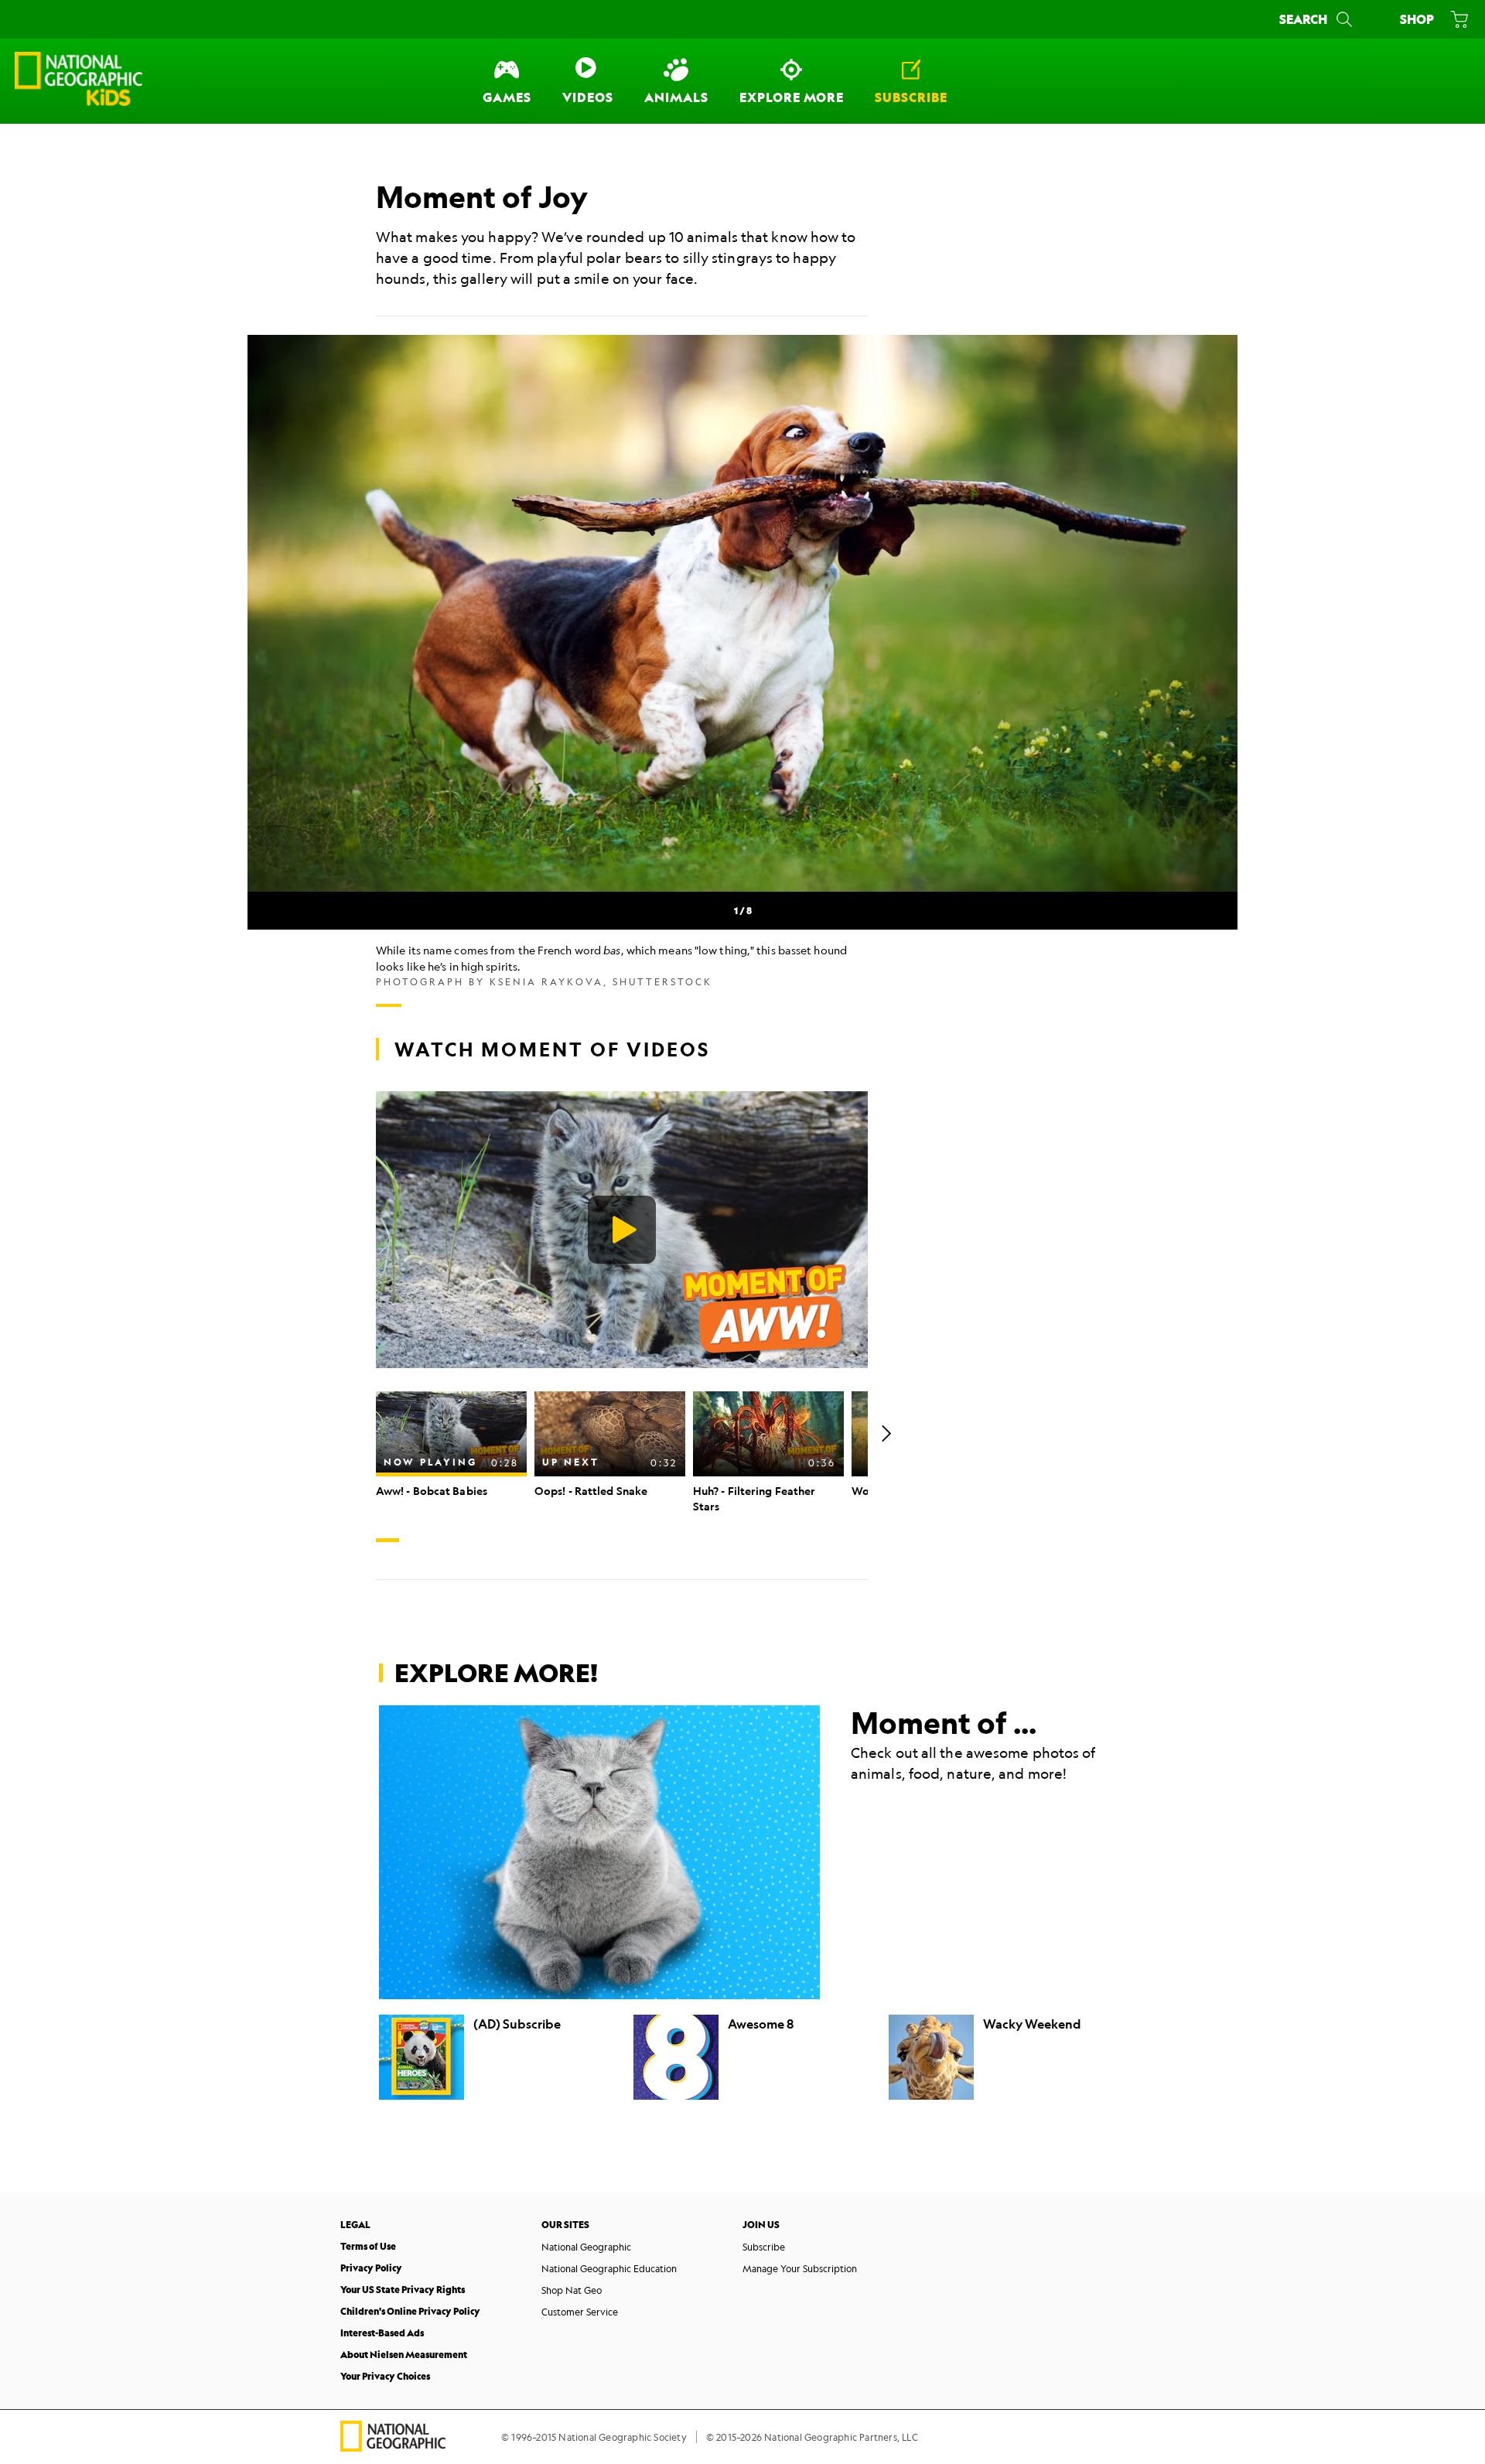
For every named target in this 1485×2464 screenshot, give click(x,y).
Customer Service (580, 2312)
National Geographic (586, 2247)
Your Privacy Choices (385, 2376)
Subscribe (764, 2247)
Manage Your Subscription (800, 2268)
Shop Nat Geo (572, 2290)
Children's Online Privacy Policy (410, 2311)
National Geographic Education (609, 2268)
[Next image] (1199, 613)
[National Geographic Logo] (393, 2447)
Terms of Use (368, 2246)
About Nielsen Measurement (404, 2355)
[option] (451, 1445)
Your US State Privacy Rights (403, 2290)
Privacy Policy (371, 2268)
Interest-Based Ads (382, 2333)
